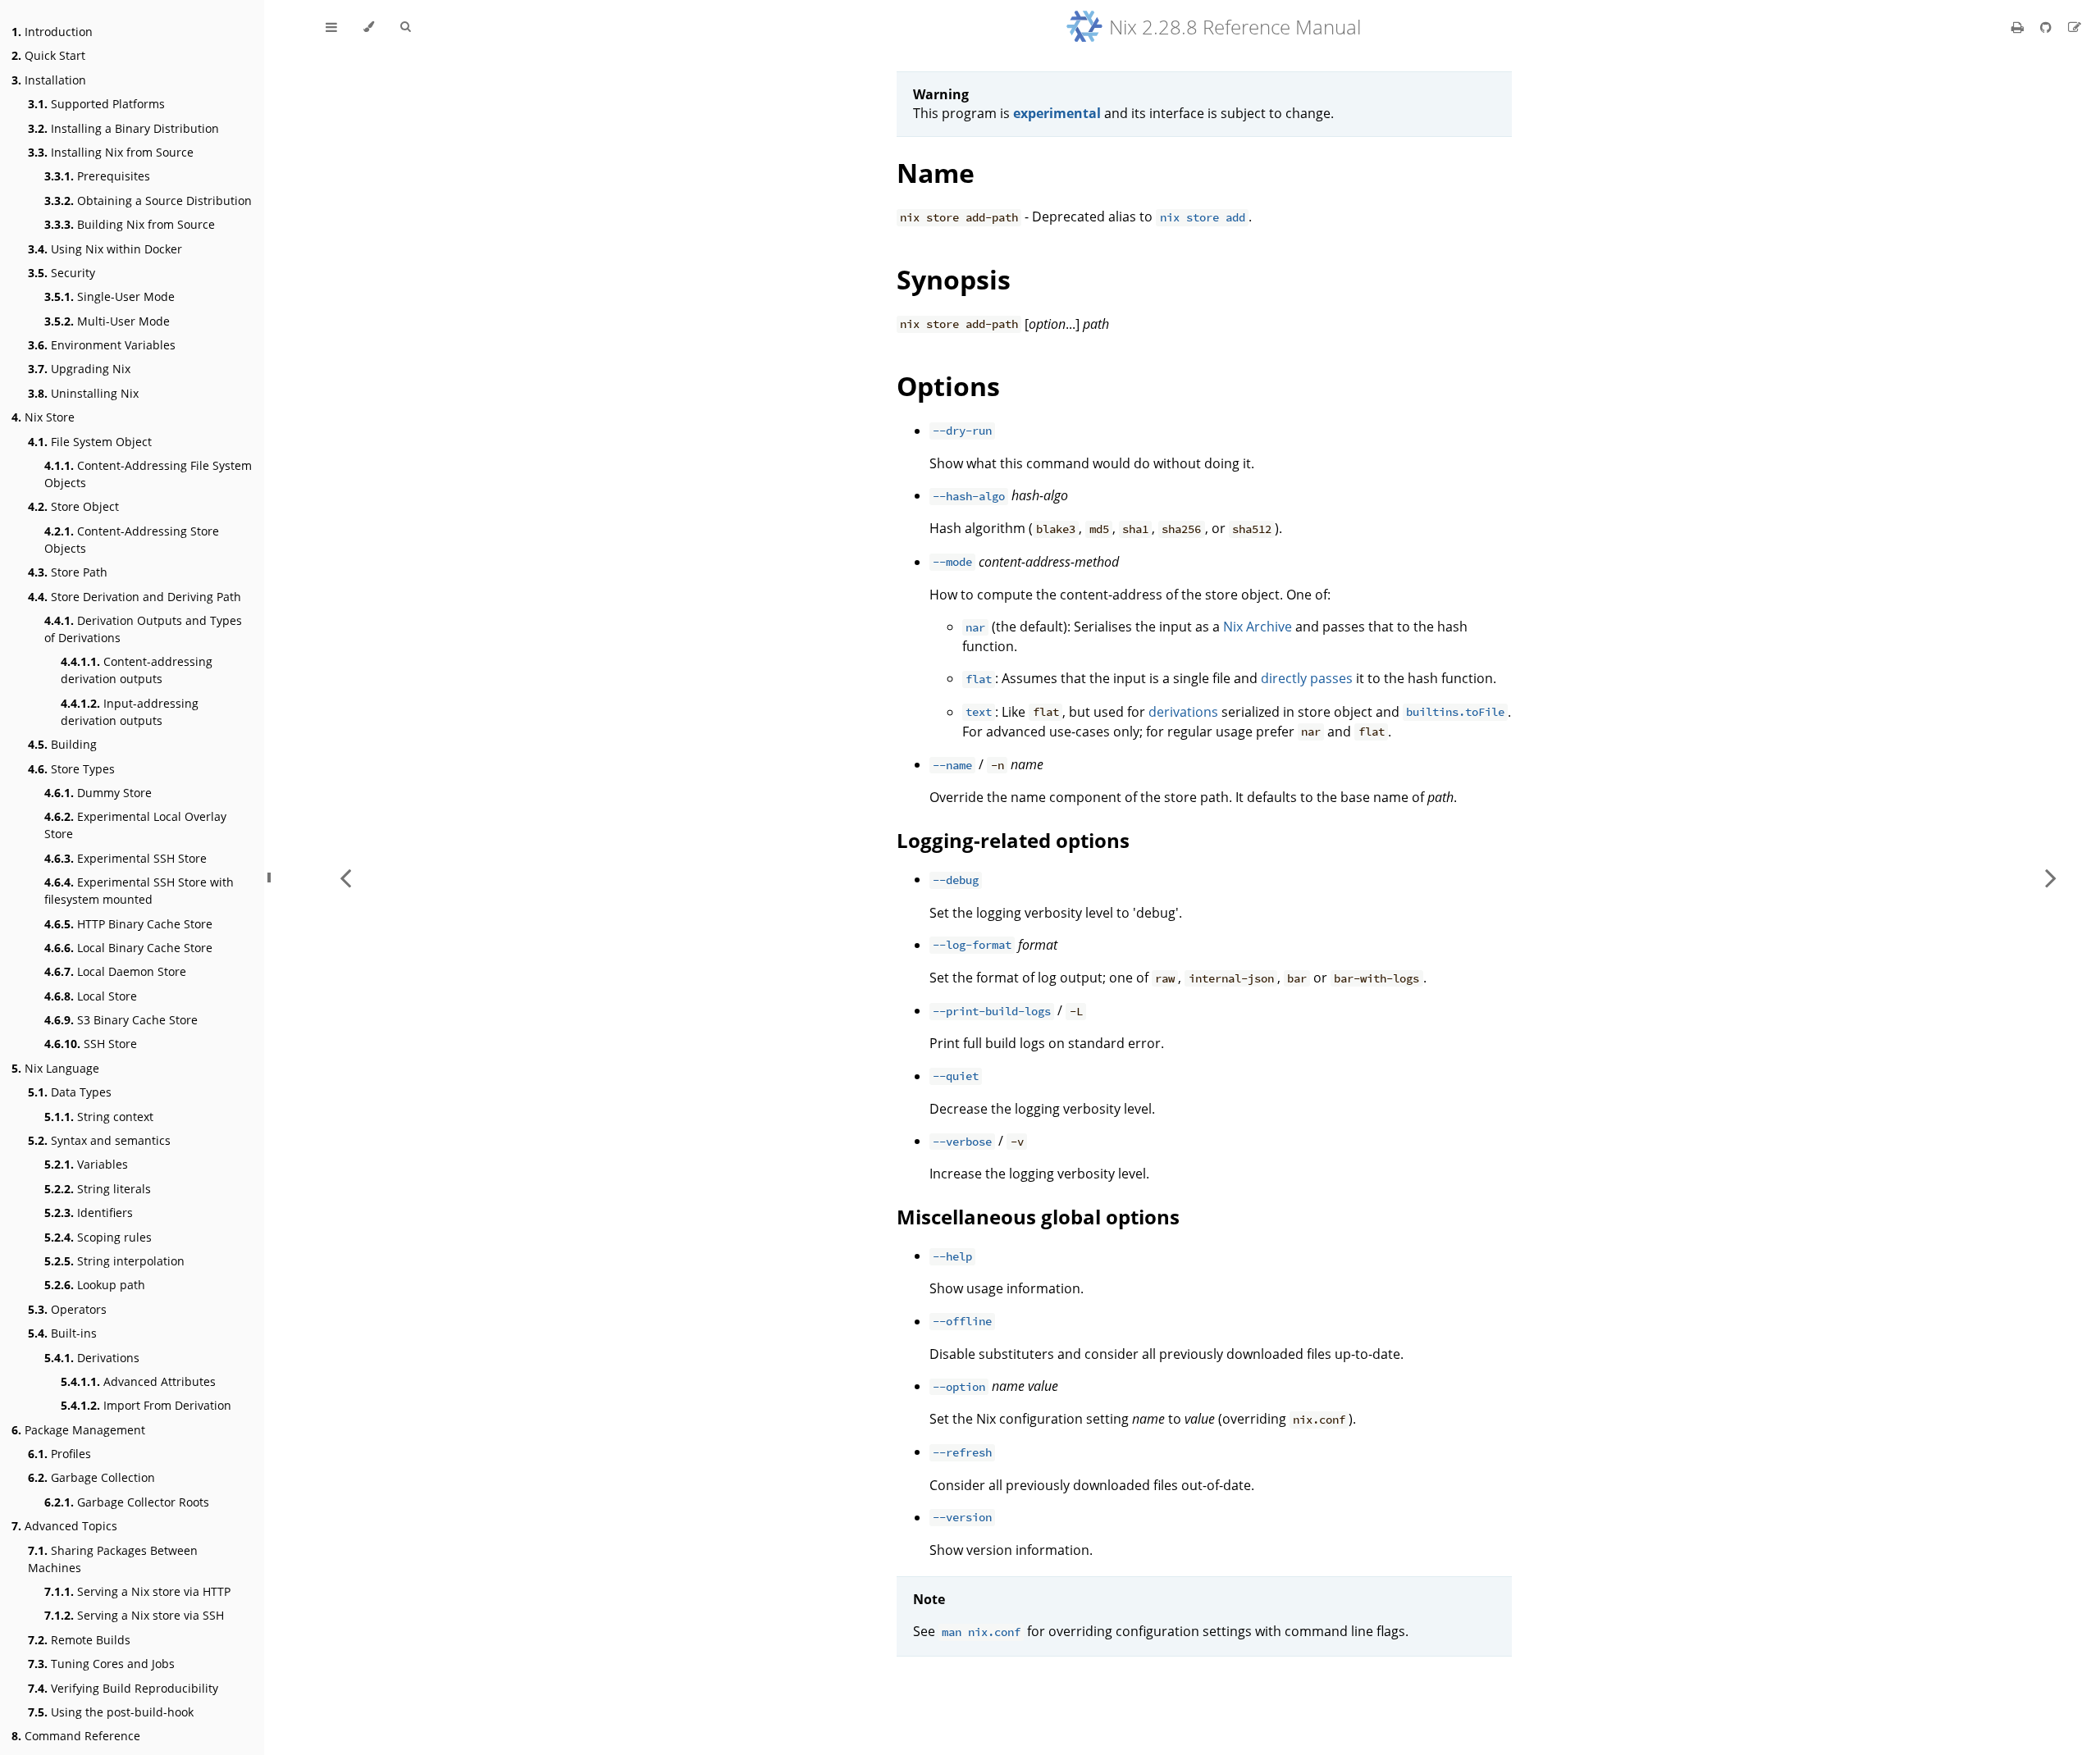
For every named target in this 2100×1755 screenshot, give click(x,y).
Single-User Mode (110, 296)
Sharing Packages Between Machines (113, 1559)
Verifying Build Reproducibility (123, 1688)
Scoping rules (98, 1237)
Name (936, 173)
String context (99, 1117)
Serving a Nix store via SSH (134, 1615)
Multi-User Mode (107, 321)
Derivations (92, 1358)
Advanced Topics (64, 1526)
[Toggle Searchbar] (405, 27)
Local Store (91, 996)
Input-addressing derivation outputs (130, 712)
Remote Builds (79, 1640)
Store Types (71, 769)
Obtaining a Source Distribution (148, 201)
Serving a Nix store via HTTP (137, 1591)
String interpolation (114, 1261)
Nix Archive (1258, 627)
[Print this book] (2019, 27)
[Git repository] (2047, 27)
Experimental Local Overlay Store (135, 825)
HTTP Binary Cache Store (128, 924)
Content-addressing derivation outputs (137, 670)
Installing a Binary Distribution (123, 128)
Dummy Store (98, 793)
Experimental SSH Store (126, 858)
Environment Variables (102, 345)
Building (62, 744)
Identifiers (89, 1213)
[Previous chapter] (345, 877)
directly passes (1307, 678)
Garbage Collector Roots (127, 1502)
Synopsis (954, 279)
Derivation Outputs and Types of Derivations (143, 629)
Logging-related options (1013, 840)
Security (62, 273)
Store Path (68, 572)
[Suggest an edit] (2075, 27)
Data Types (70, 1092)
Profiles (59, 1454)
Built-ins (62, 1333)
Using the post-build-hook (111, 1712)
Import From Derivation (146, 1405)
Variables (86, 1164)
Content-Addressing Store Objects (132, 540)
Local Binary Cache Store (128, 948)
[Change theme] (369, 27)
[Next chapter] (2051, 877)
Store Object (73, 506)
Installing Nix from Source (111, 152)
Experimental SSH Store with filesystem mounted (139, 891)
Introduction (52, 32)
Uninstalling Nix (83, 393)
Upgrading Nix (79, 369)
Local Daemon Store (115, 971)
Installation (49, 80)
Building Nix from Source (130, 224)
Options (948, 386)
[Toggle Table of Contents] (331, 27)
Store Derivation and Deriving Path (135, 597)
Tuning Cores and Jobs (101, 1664)
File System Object (90, 442)
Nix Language (55, 1068)
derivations (1183, 712)
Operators (67, 1309)
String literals (98, 1189)
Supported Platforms (96, 104)
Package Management (78, 1430)
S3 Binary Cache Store (121, 1020)
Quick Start (48, 55)
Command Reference (76, 1736)
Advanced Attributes (138, 1381)
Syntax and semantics (99, 1140)
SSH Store (91, 1044)
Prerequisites (97, 176)
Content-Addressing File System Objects (148, 474)
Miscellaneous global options (1038, 1217)
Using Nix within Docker (105, 249)
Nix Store (43, 417)
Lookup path (95, 1285)
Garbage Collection (91, 1477)
